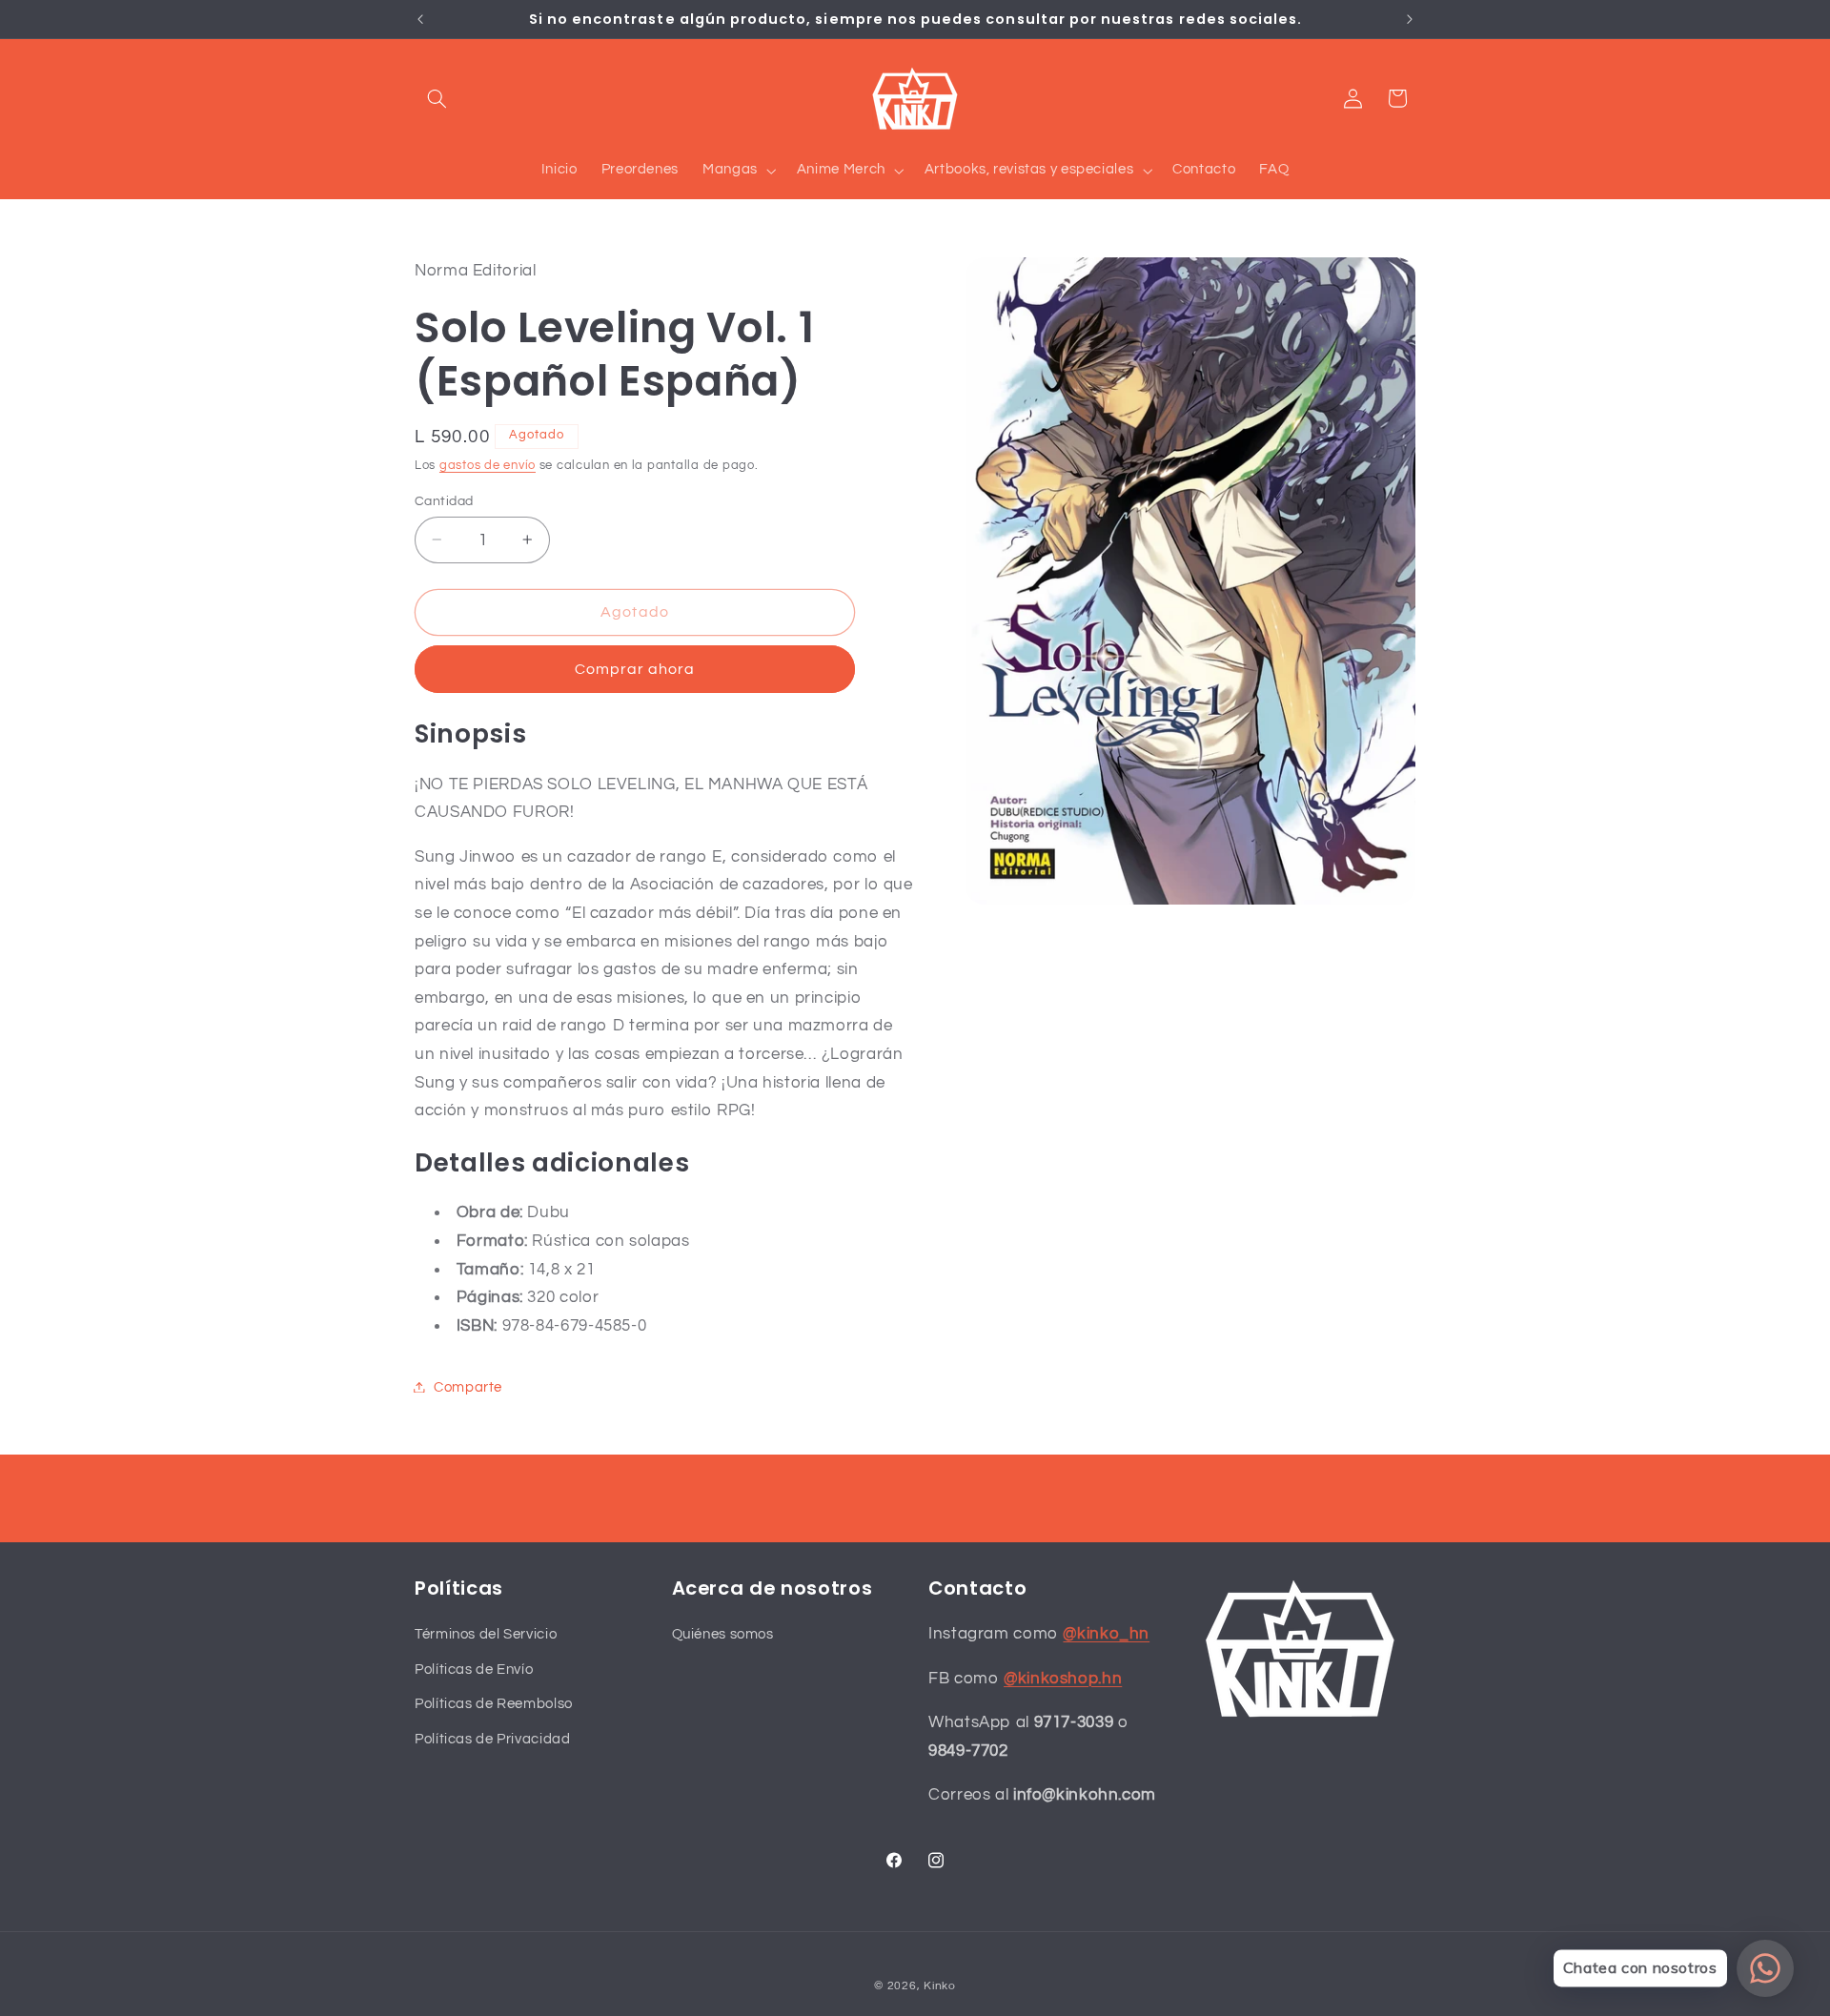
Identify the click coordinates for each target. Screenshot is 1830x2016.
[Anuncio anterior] (420, 19)
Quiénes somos (723, 1634)
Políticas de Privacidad (493, 1738)
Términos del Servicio (486, 1634)
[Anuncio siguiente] (1410, 19)
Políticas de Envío (474, 1670)
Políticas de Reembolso (494, 1704)
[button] (437, 98)
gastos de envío (488, 465)
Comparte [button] (468, 1386)
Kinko (940, 1986)
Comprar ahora (635, 668)
